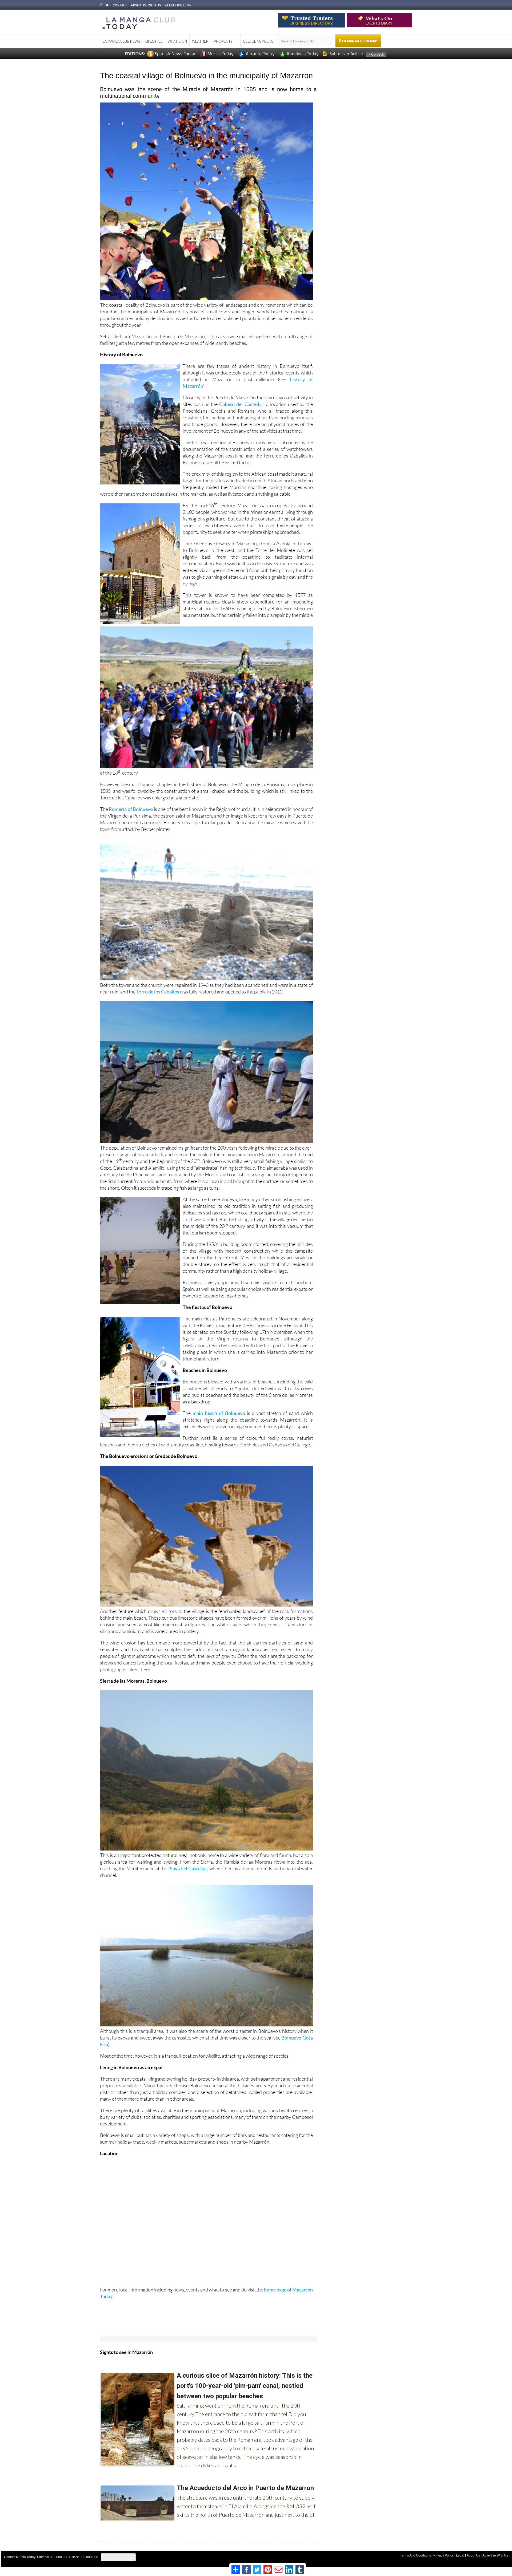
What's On (177, 41)
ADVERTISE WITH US (146, 5)
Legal (460, 2555)
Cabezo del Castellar (241, 404)
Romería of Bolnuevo (131, 809)
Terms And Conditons (415, 2555)
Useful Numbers (258, 41)
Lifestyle (154, 41)
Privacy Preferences (118, 2557)
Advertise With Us (495, 2555)
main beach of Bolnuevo (219, 1413)
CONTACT (120, 5)
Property (223, 41)
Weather (200, 41)
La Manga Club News (121, 41)
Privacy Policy (443, 2555)
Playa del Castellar (188, 1868)
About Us (473, 2555)
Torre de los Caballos (158, 992)
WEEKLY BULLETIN (178, 5)
